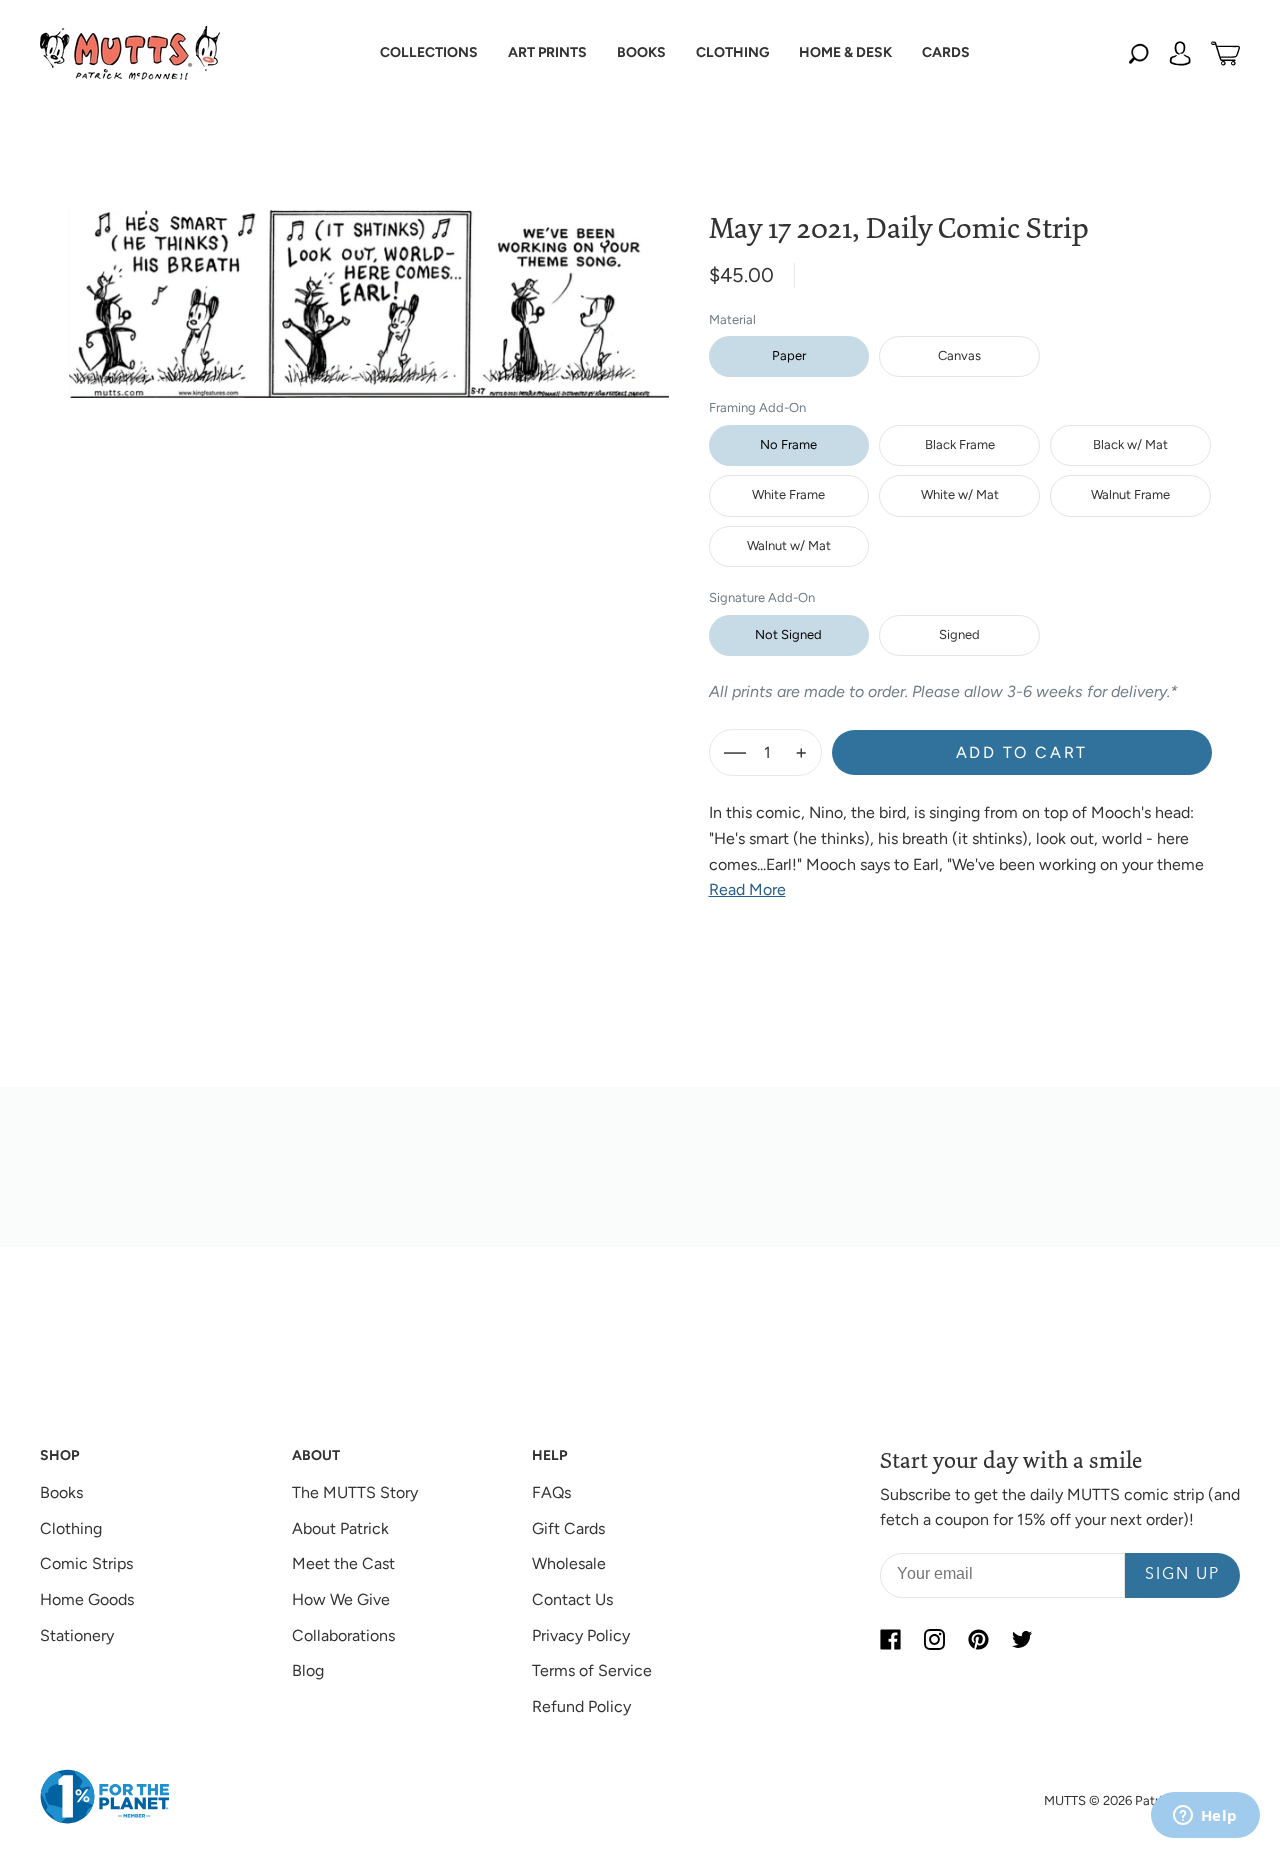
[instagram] (934, 1640)
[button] (429, 53)
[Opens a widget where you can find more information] (1205, 1817)
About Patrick (340, 1528)
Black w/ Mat (1130, 444)
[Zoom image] (369, 288)
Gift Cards (568, 1528)
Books (61, 1492)
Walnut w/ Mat (789, 545)
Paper (789, 355)
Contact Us (572, 1599)
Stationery (77, 1635)
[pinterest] (978, 1640)
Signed (959, 634)
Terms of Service (592, 1670)
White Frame (788, 494)
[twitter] (1022, 1640)
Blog (308, 1670)
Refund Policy (581, 1706)
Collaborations (343, 1635)
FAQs (551, 1492)
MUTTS (1065, 1800)
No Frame (788, 444)
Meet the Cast (343, 1563)
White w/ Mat (960, 494)
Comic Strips (86, 1563)
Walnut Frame (1130, 494)
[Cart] (1225, 53)
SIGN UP (1182, 1575)
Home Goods (87, 1599)
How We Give (341, 1599)
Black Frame (960, 444)
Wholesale (569, 1563)
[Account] (1180, 53)
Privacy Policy (581, 1635)
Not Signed (788, 634)
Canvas (959, 355)
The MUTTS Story (355, 1492)
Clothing (71, 1528)
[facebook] (890, 1640)
